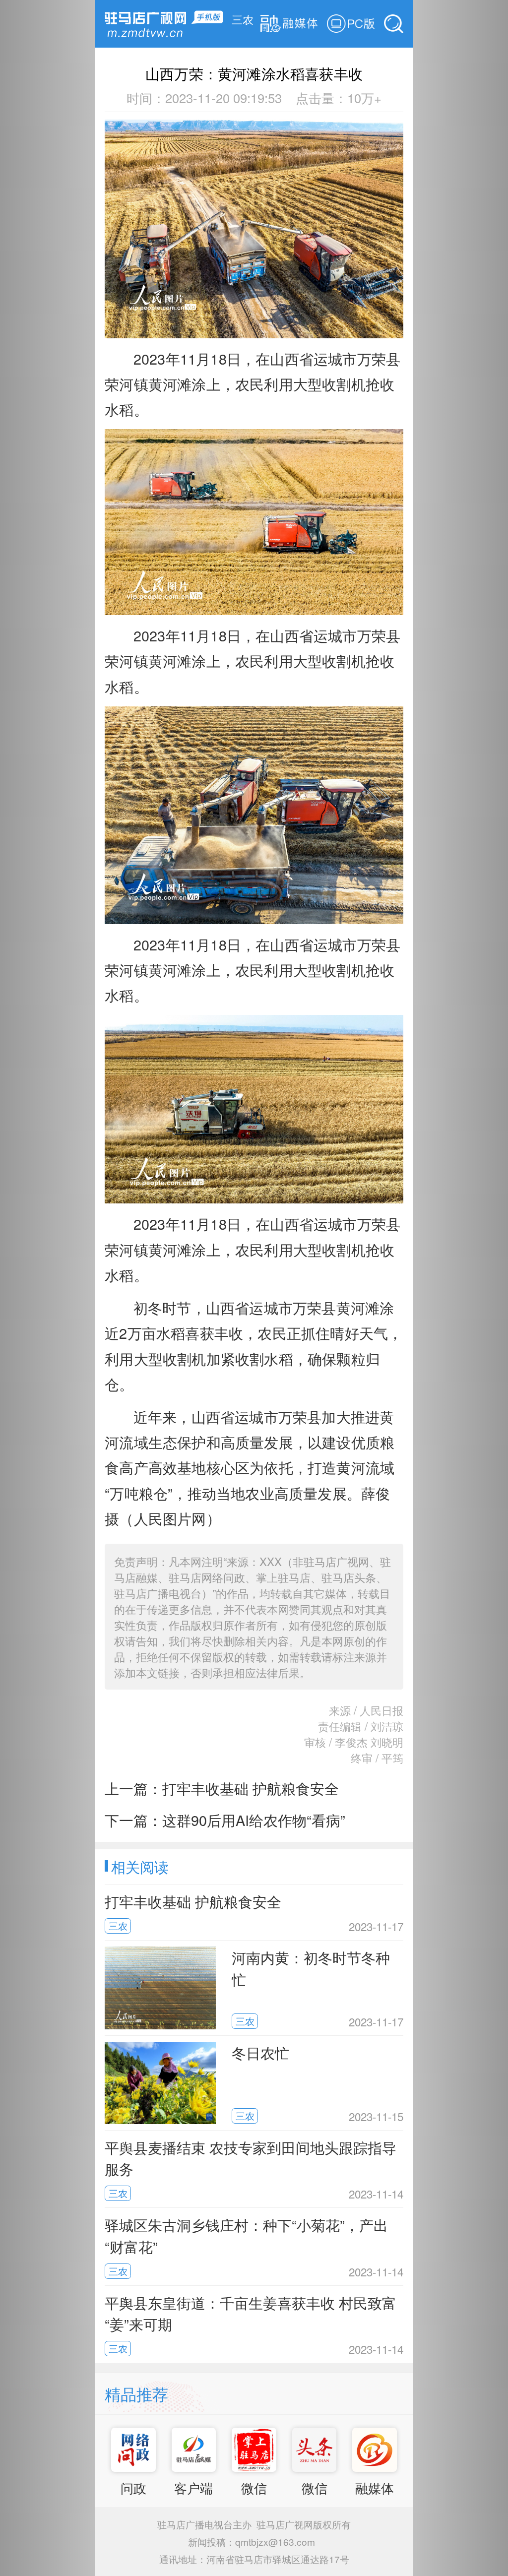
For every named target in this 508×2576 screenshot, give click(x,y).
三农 (243, 19)
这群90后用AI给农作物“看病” (254, 1820)
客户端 (193, 2488)
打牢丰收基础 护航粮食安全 (251, 1788)
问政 (133, 2488)
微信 (254, 2488)
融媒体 (375, 2488)
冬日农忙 (260, 2052)
